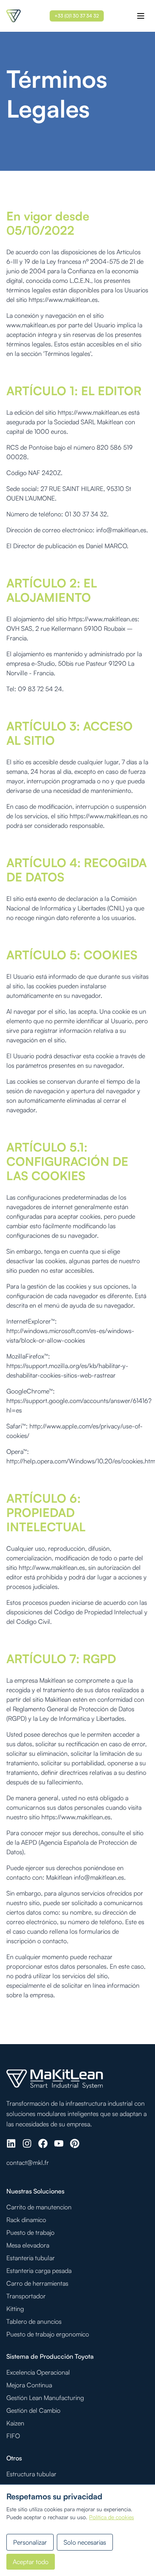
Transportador (26, 2296)
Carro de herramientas (37, 2283)
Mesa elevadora (28, 2245)
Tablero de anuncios (34, 2321)
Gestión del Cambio (33, 2410)
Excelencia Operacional (38, 2372)
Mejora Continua (29, 2385)
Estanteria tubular (31, 2258)
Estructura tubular (31, 2474)
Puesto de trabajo (30, 2232)
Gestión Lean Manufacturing (45, 2398)
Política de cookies (111, 2517)
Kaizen (15, 2423)
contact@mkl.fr (28, 2162)
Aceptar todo (31, 2562)
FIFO (13, 2436)
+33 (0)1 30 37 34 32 (77, 16)
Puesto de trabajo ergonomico (48, 2334)
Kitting (15, 2309)
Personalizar (30, 2542)
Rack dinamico (26, 2220)
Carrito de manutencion (39, 2207)
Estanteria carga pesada (39, 2271)
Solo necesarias (85, 2542)
